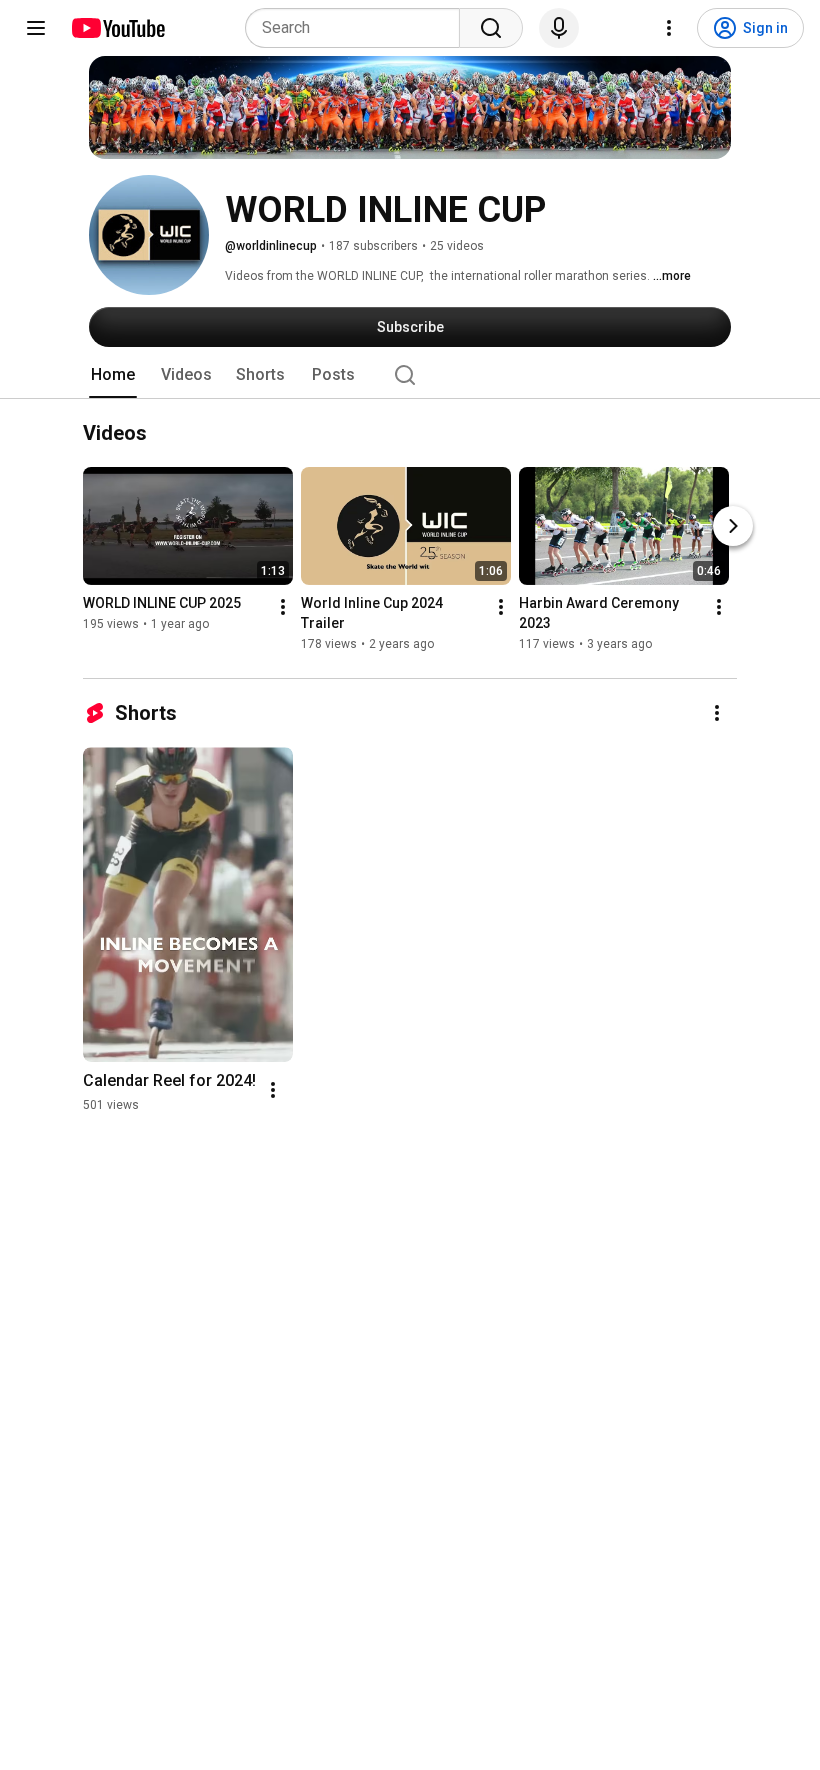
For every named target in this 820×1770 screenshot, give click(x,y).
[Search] (491, 28)
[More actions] (283, 608)
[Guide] (36, 28)
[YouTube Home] (117, 28)
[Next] (733, 527)
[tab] (113, 375)
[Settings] (669, 28)
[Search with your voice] (559, 28)
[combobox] (358, 28)
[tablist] (410, 375)
